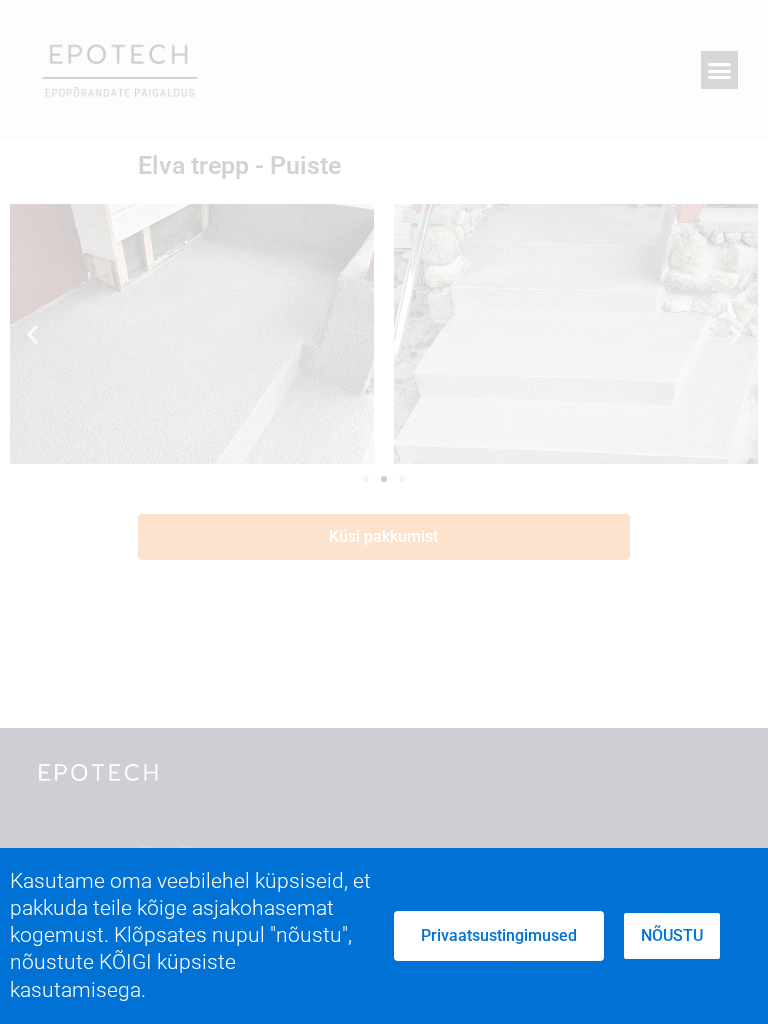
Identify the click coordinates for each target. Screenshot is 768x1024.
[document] (384, 512)
